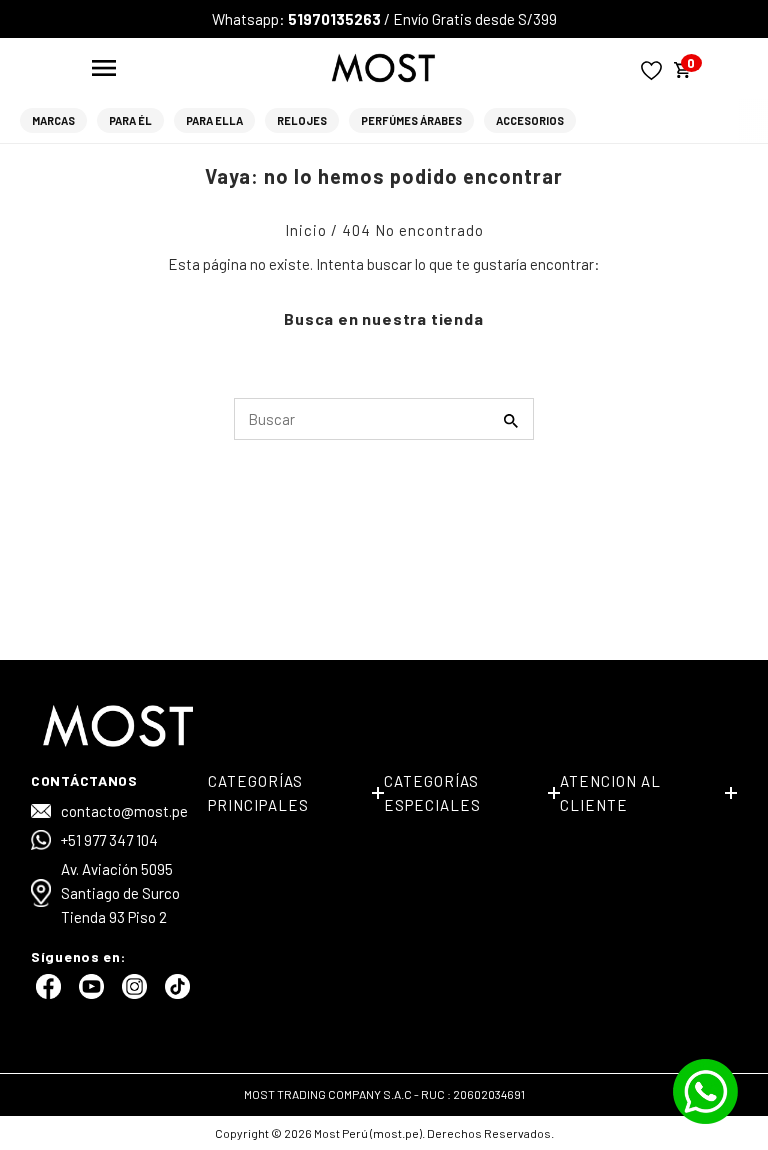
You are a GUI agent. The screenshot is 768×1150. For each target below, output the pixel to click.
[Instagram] (132, 993)
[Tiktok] (175, 993)
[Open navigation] (104, 68)
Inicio (306, 230)
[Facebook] (46, 993)
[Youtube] (89, 993)
